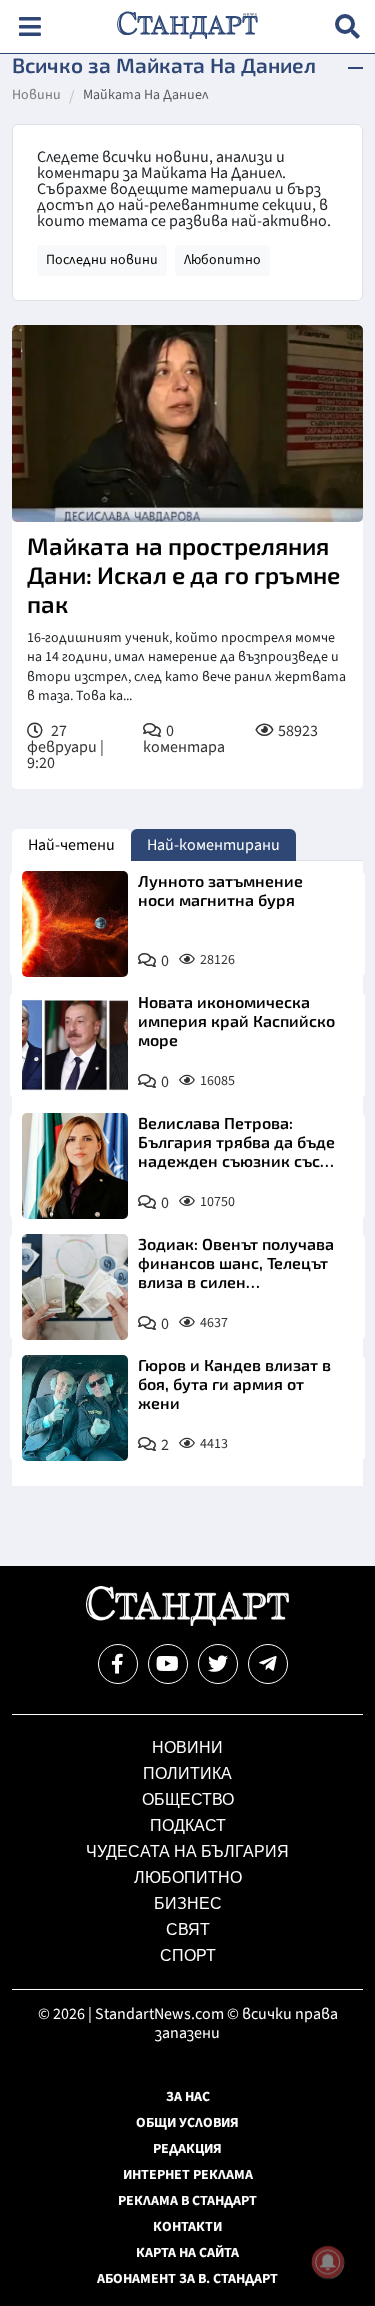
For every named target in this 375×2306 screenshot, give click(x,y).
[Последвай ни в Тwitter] (218, 1664)
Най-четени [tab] (71, 845)
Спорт (188, 1955)
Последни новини (102, 260)
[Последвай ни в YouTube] (168, 1664)
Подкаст (188, 1825)
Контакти (187, 2227)
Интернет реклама (188, 2175)
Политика (187, 1773)
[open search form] (347, 26)
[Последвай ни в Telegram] (268, 1664)
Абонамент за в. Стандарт (187, 2279)
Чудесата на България (187, 1851)
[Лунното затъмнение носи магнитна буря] (75, 924)
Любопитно (222, 260)
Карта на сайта (187, 2253)
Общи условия (187, 2123)
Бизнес (188, 1903)
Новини (36, 96)
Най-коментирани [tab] (213, 845)
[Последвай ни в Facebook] (118, 1664)
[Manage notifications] (328, 2262)
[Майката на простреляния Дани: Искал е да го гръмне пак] (187, 423)
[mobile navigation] (29, 26)
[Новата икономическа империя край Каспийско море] (75, 1045)
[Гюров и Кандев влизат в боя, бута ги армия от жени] (75, 1408)
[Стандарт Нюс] (187, 1621)
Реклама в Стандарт (187, 2201)
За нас (188, 2097)
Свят (188, 1929)
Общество (188, 1799)
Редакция (187, 2149)
